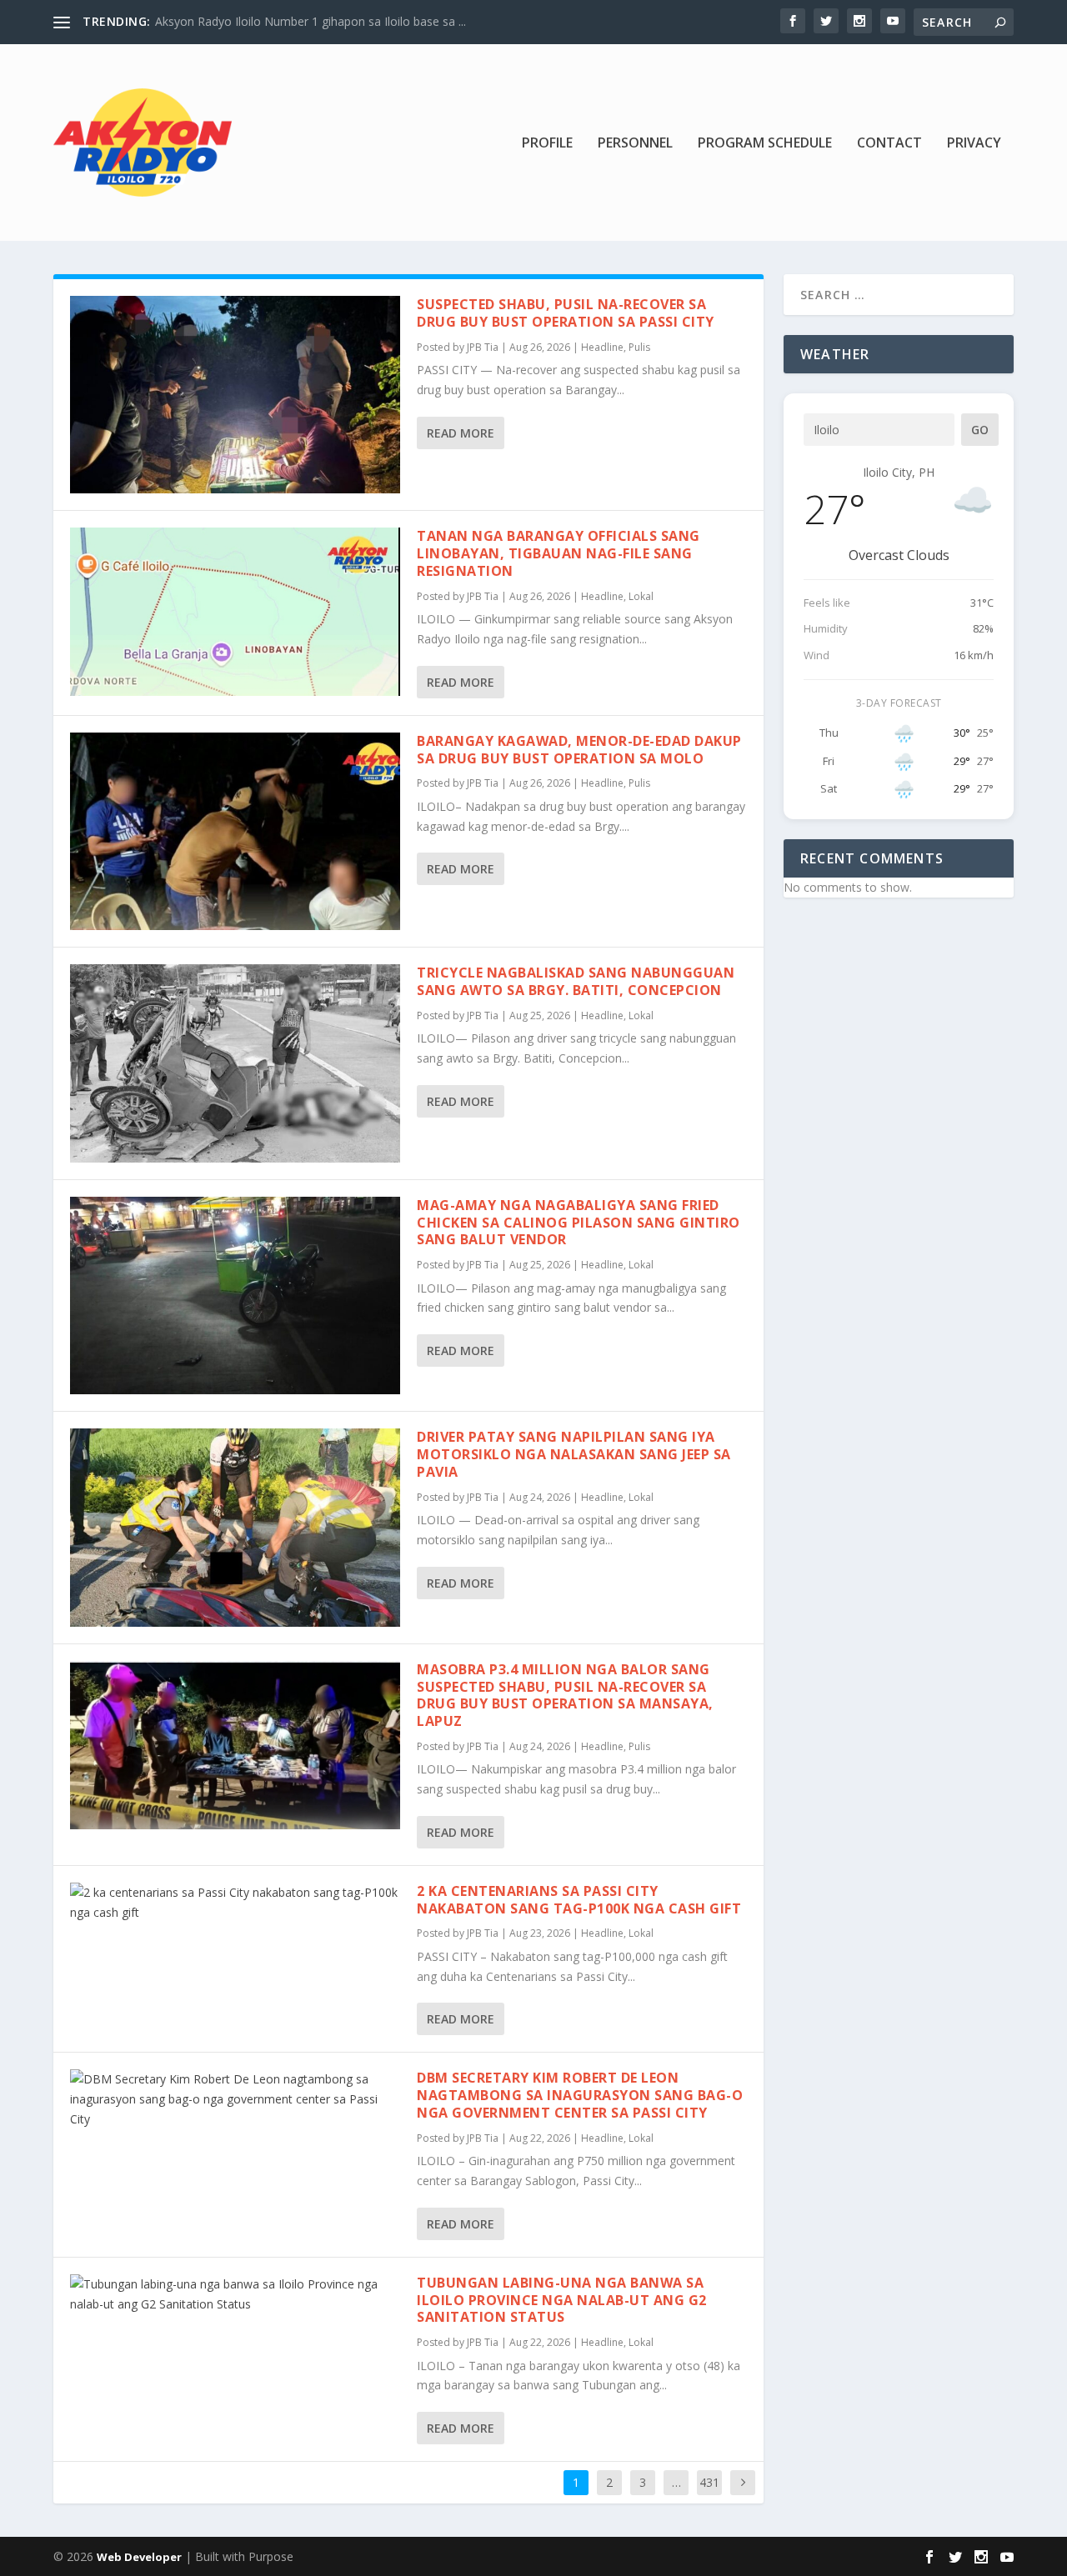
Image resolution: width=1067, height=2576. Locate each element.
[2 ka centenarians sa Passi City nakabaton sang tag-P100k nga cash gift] (235, 1903)
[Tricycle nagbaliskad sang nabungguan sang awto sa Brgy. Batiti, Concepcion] (235, 1063)
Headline (602, 347)
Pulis (639, 347)
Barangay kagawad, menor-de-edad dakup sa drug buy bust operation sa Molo (579, 750)
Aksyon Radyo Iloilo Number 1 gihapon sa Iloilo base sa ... (311, 21)
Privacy (974, 144)
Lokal (641, 596)
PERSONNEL (635, 144)
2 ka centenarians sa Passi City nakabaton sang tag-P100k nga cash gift (579, 1900)
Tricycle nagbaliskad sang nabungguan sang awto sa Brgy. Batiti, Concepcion (576, 981)
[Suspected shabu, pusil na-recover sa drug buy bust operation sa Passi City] (235, 395)
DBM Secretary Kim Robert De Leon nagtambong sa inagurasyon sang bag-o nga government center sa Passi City (580, 2095)
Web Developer (139, 2557)
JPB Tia (483, 347)
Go (980, 430)
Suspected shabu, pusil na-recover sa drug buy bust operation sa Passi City (566, 313)
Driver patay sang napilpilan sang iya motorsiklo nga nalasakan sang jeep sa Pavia (574, 1454)
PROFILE (547, 144)
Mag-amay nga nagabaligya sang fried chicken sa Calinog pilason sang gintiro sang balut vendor (579, 1223)
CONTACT (889, 144)
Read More (461, 433)
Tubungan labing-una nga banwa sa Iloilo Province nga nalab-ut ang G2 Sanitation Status (562, 2300)
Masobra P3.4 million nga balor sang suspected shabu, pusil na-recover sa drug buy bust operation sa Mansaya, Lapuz (565, 1695)
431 (709, 2482)
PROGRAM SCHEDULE (765, 144)
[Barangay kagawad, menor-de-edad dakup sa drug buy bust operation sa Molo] (235, 831)
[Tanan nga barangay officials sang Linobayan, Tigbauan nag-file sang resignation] (235, 612)
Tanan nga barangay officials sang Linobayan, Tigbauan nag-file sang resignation (559, 553)
